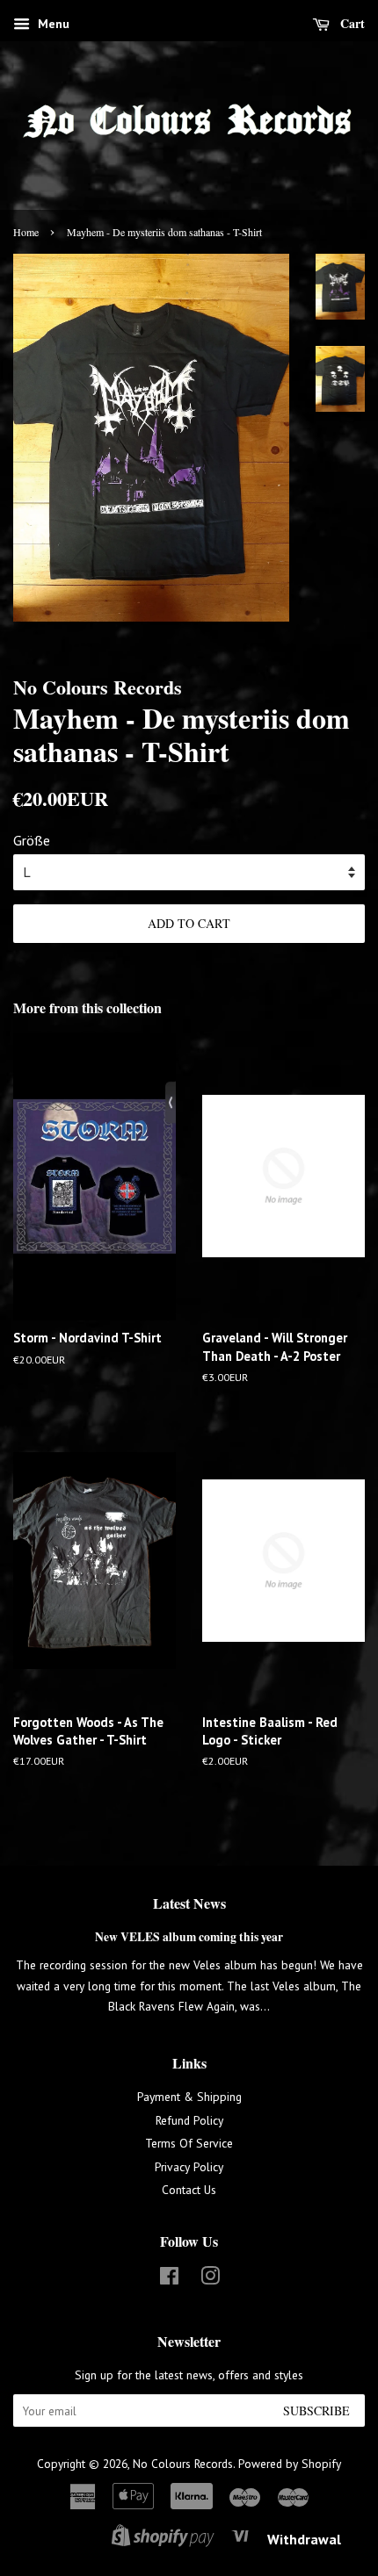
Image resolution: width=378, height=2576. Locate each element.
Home (26, 232)
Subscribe (316, 2411)
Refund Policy (189, 2120)
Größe (32, 840)
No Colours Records (183, 2464)
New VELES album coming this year (189, 1937)
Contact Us (189, 2190)
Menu (52, 24)
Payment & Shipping (189, 2097)
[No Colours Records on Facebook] (169, 2279)
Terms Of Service (189, 2143)
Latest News (189, 1903)
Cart (351, 23)
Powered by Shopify (290, 2464)
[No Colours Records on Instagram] (210, 2279)
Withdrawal (304, 2539)
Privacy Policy (189, 2167)
